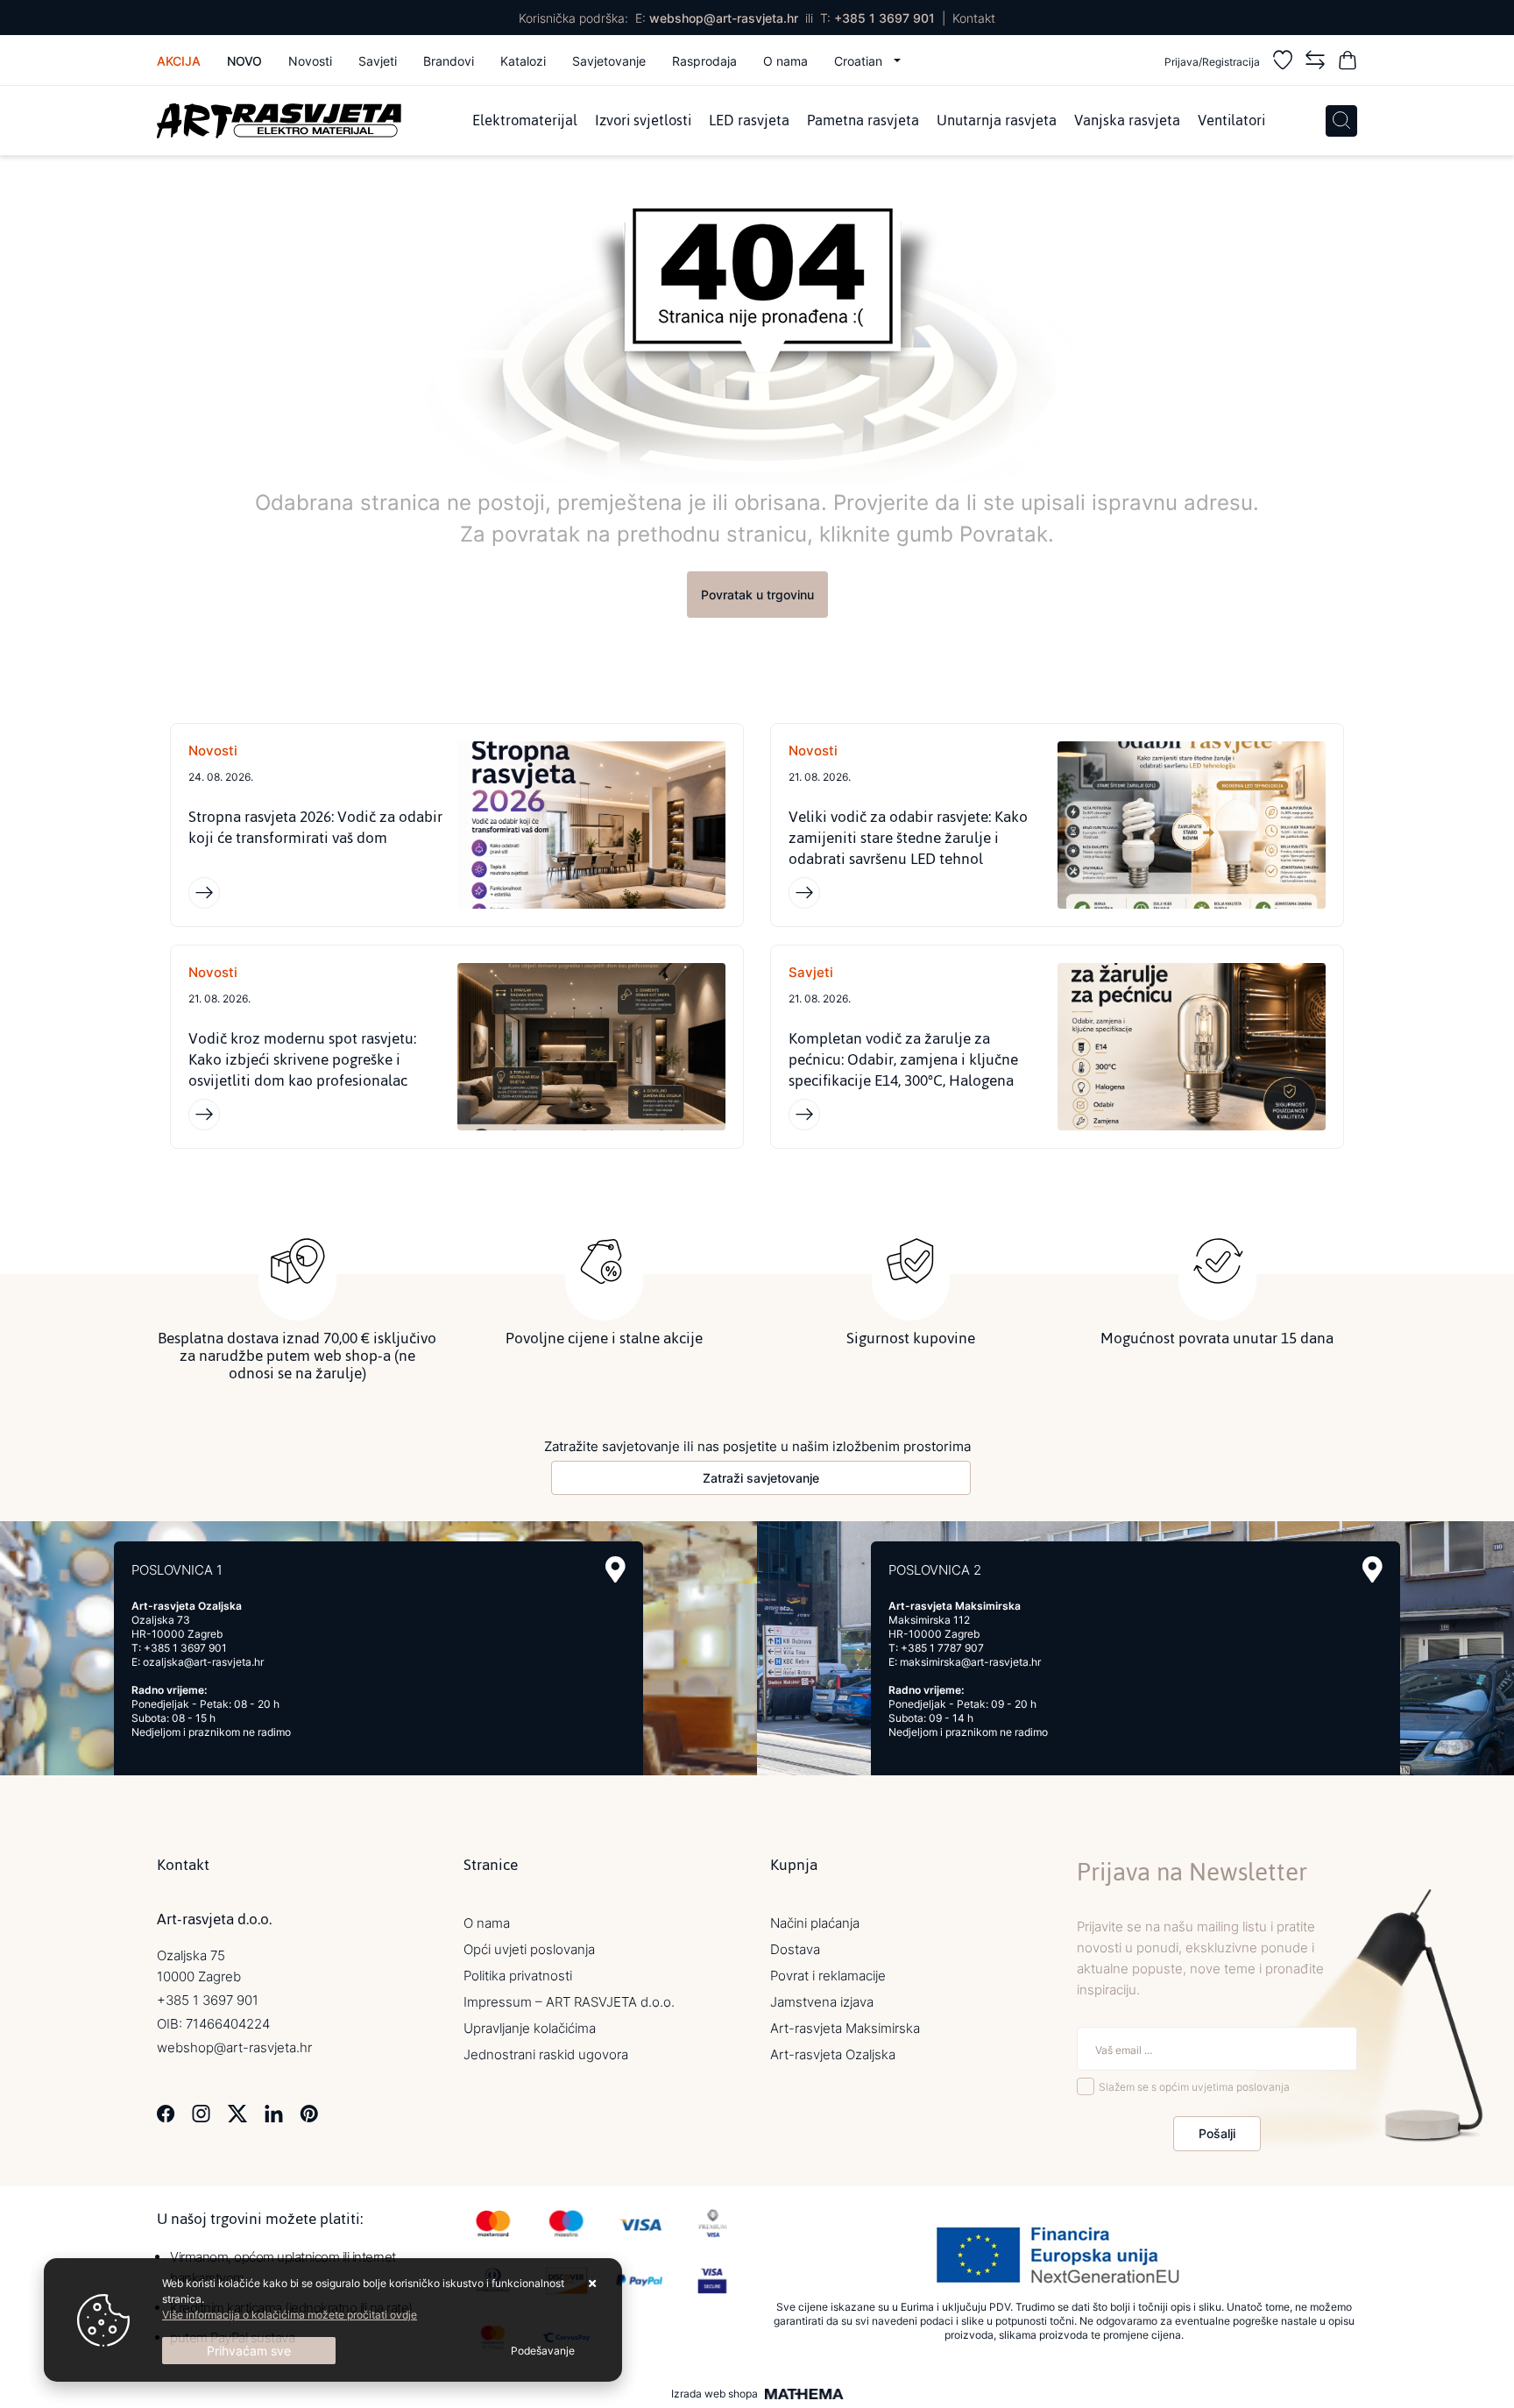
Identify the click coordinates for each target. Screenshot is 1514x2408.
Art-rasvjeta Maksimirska (845, 2028)
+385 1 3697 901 (884, 18)
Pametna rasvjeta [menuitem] (863, 120)
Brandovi (449, 61)
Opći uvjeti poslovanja (529, 1949)
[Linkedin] (274, 2112)
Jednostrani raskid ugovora (546, 2054)
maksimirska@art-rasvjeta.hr (970, 1662)
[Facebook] (166, 2112)
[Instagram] (201, 2112)
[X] (237, 2112)
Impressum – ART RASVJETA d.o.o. (569, 2002)
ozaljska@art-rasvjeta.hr (203, 1662)
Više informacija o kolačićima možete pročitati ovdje (290, 2315)
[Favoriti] (1283, 63)
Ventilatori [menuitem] (1231, 120)
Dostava (795, 1949)
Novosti (310, 61)
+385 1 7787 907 (942, 1648)
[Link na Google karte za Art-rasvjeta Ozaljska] (616, 1570)
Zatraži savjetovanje (761, 1478)
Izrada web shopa (715, 2394)
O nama (785, 61)
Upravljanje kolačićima (530, 2028)
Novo (244, 61)
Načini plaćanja (815, 1923)
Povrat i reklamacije (828, 1976)
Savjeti (378, 61)
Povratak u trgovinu (757, 595)
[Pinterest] (309, 2112)
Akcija (179, 61)
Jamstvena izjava (822, 2002)
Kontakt (974, 18)
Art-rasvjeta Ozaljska (833, 2054)
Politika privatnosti (518, 1976)
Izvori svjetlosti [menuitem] (643, 120)
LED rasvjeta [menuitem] (749, 120)
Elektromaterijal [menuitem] (525, 120)
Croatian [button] (860, 61)
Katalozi (523, 61)
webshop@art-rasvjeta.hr (724, 18)
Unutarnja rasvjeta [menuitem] (997, 120)
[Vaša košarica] (1348, 63)
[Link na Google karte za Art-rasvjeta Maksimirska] (1373, 1570)
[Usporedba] (1315, 63)
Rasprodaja (704, 61)
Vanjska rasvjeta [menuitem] (1127, 120)
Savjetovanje (609, 61)
